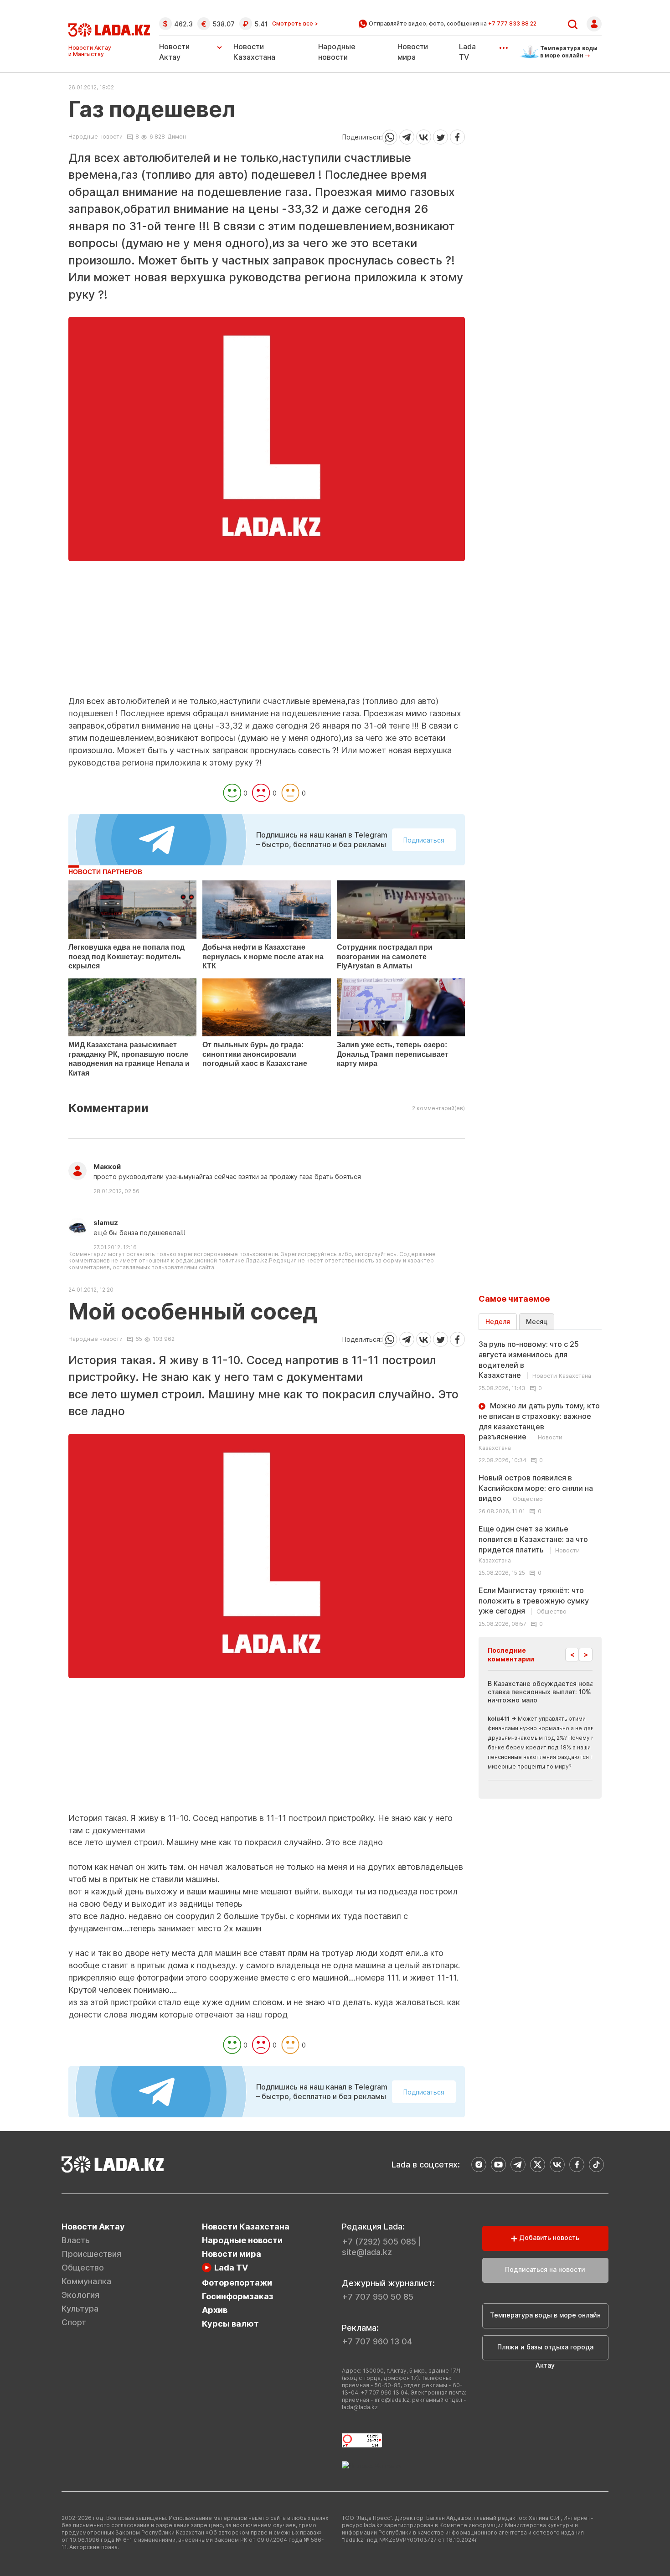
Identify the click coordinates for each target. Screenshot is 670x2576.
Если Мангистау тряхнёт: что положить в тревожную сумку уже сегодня (534, 1601)
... (503, 45)
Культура (80, 2309)
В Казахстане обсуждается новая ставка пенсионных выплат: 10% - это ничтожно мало (549, 1692)
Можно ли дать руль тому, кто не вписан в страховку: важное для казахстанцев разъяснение (539, 1426)
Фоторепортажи (237, 2283)
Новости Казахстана (246, 2227)
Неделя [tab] (498, 1322)
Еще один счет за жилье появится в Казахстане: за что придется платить (533, 1544)
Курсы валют (230, 2324)
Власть (76, 2240)
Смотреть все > (295, 24)
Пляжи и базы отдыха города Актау (545, 2352)
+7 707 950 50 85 (378, 2297)
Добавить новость (548, 2237)
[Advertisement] (267, 631)
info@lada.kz (392, 2400)
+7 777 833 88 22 (512, 23)
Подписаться (424, 840)
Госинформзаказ (238, 2296)
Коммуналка (86, 2281)
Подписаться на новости (545, 2269)
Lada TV (231, 2268)
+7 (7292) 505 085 (379, 2242)
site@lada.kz (367, 2252)
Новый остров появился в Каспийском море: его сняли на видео (536, 1488)
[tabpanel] (540, 1483)
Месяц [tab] (537, 1322)
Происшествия (91, 2254)
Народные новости (95, 137)
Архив (215, 2310)
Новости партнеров (105, 872)
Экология (80, 2295)
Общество (83, 2268)
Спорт (74, 2322)
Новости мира (232, 2254)
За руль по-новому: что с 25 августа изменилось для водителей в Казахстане (535, 1360)
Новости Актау (174, 52)
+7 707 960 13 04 (377, 2341)
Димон (177, 137)
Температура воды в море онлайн (545, 2315)
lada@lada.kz (360, 2407)
